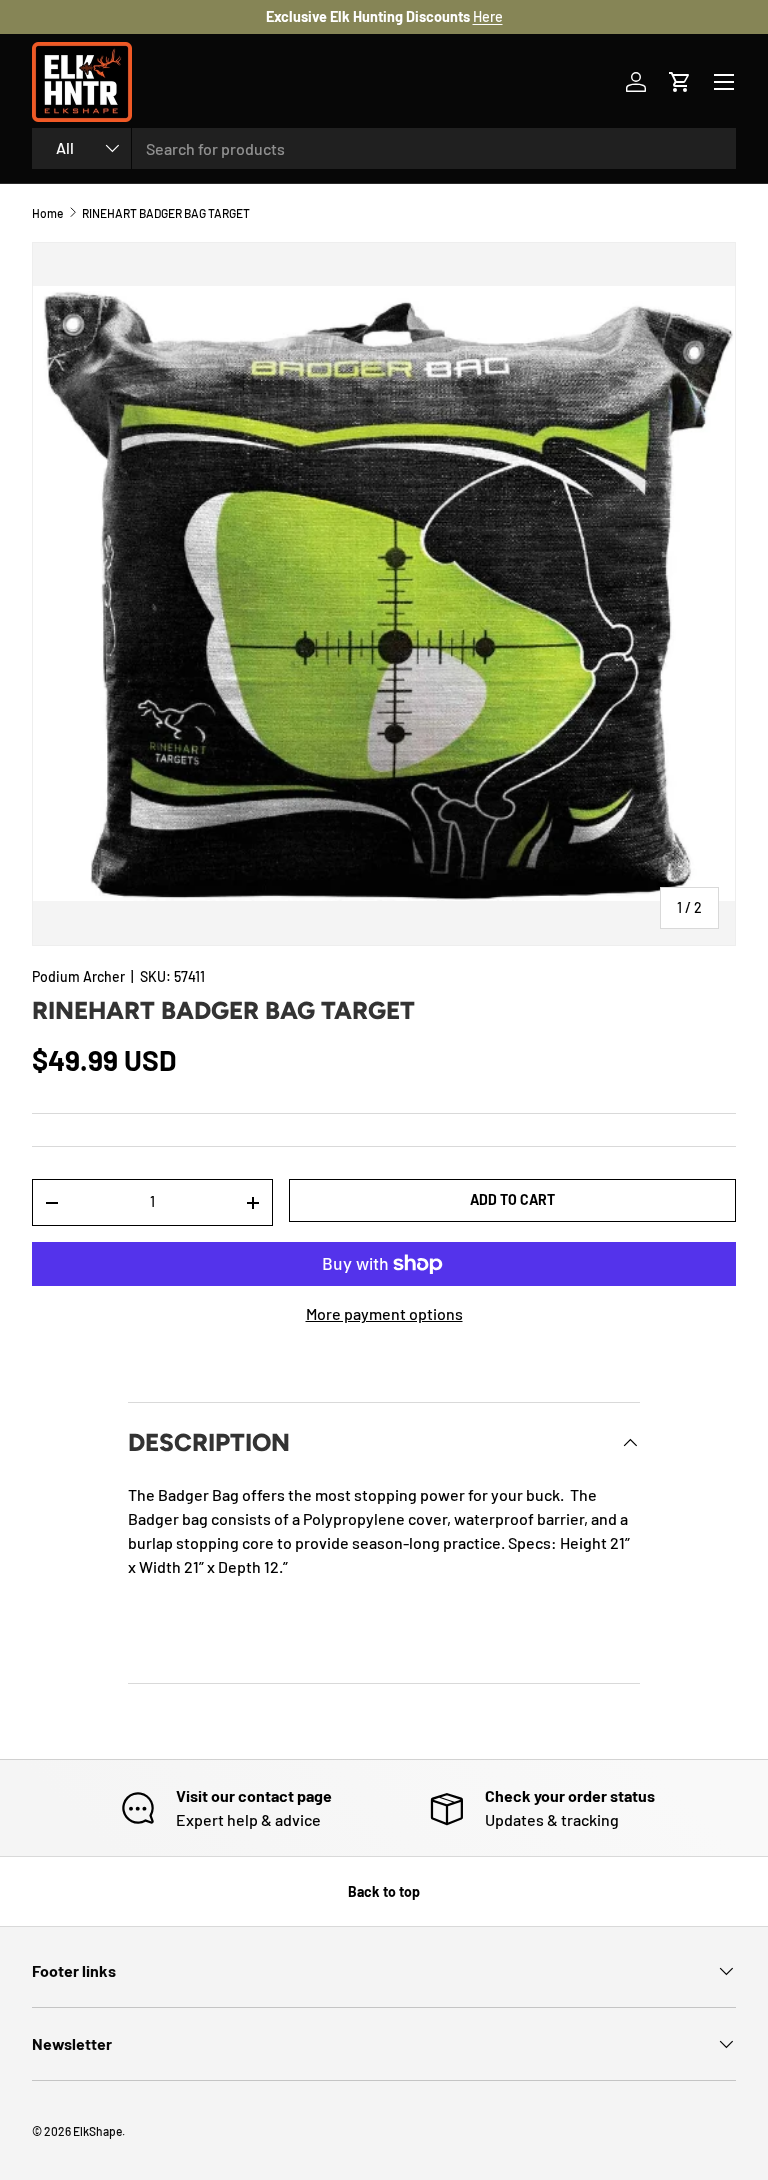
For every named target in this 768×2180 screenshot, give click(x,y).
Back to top (384, 1891)
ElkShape (97, 2131)
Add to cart (512, 1199)
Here (488, 16)
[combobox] (384, 148)
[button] (680, 82)
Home (47, 213)
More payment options (384, 1313)
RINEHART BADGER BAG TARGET (166, 213)
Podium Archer (78, 976)
